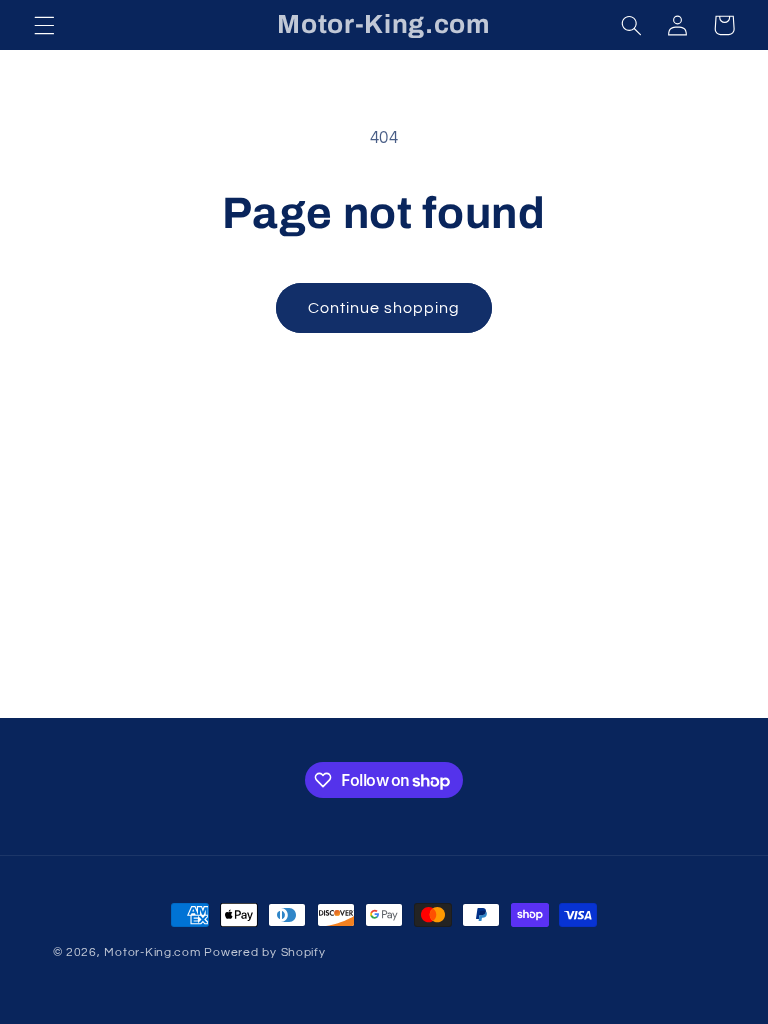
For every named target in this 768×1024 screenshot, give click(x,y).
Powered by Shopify (264, 952)
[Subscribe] (549, 693)
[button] (44, 25)
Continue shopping (384, 308)
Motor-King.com (152, 952)
